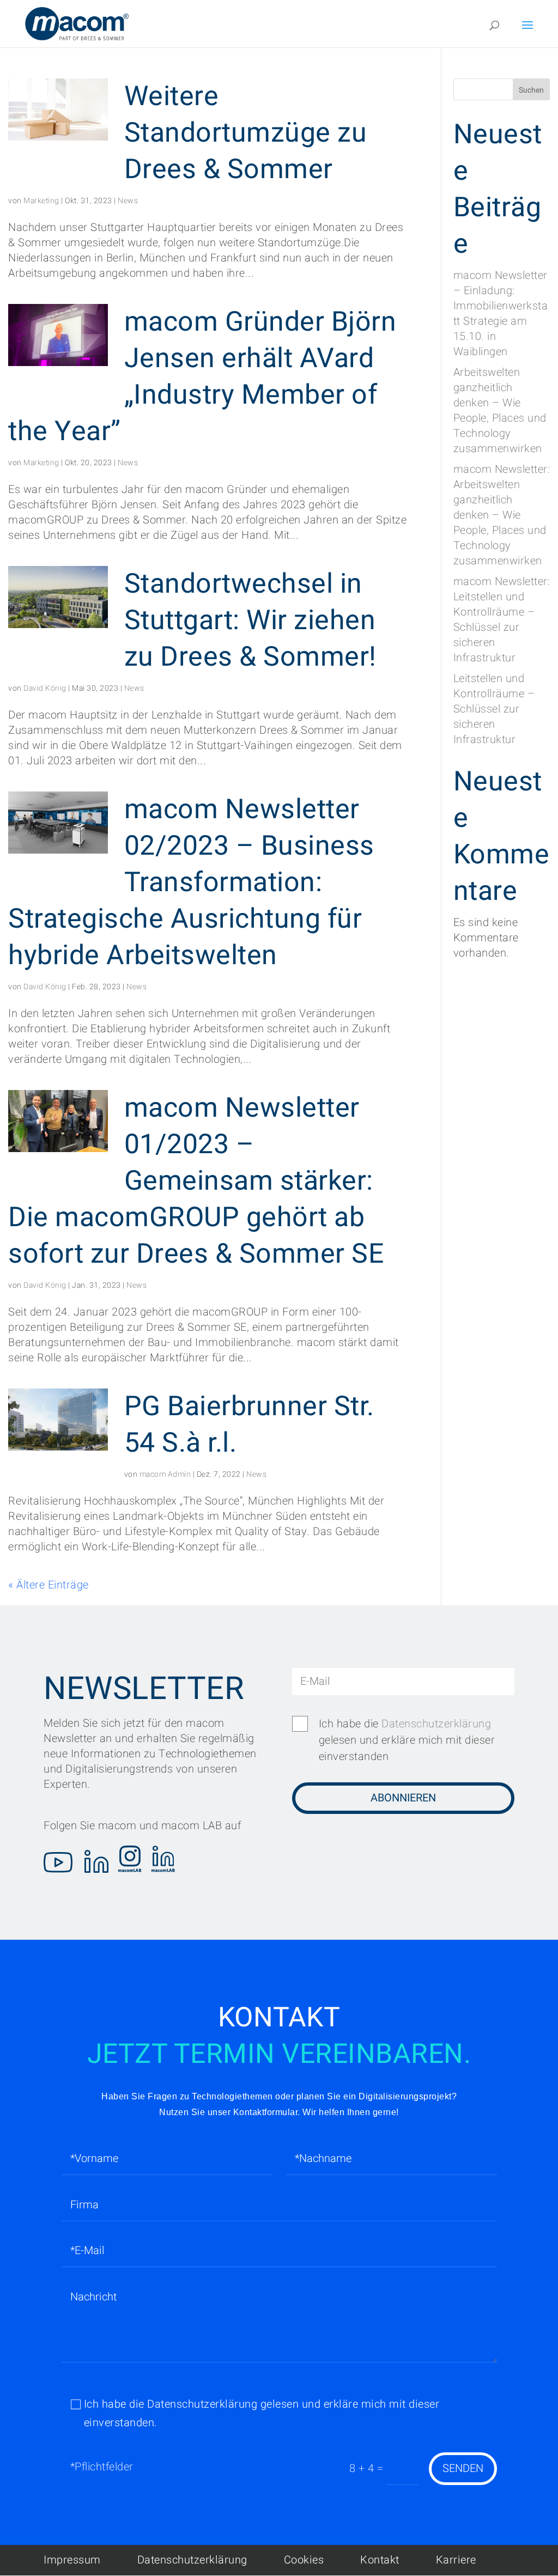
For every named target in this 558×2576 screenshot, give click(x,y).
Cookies (304, 2560)
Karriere (456, 2560)
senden (463, 2468)
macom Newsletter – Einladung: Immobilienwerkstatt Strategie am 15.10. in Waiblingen (501, 313)
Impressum (72, 2560)
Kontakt (380, 2560)
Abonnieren (403, 1798)
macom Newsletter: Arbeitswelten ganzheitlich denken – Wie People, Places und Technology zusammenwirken (502, 515)
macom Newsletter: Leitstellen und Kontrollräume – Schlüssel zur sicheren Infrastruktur (502, 620)
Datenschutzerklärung (436, 1724)
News (128, 201)
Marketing (41, 201)
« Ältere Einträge (48, 1585)
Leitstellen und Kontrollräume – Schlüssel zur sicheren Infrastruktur (494, 709)
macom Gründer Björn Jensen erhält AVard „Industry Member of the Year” (202, 377)
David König (45, 688)
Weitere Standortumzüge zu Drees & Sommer (246, 133)
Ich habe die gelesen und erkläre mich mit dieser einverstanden (407, 1740)
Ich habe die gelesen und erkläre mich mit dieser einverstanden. (262, 2413)
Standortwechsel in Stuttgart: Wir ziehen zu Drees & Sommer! (250, 621)
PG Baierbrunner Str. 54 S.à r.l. (249, 1425)
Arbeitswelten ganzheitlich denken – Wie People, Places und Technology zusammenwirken (500, 410)
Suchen (531, 90)
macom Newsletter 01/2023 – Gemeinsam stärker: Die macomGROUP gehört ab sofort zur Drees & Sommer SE (196, 1181)
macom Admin (165, 1474)
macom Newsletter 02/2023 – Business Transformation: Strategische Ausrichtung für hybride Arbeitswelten (191, 883)
